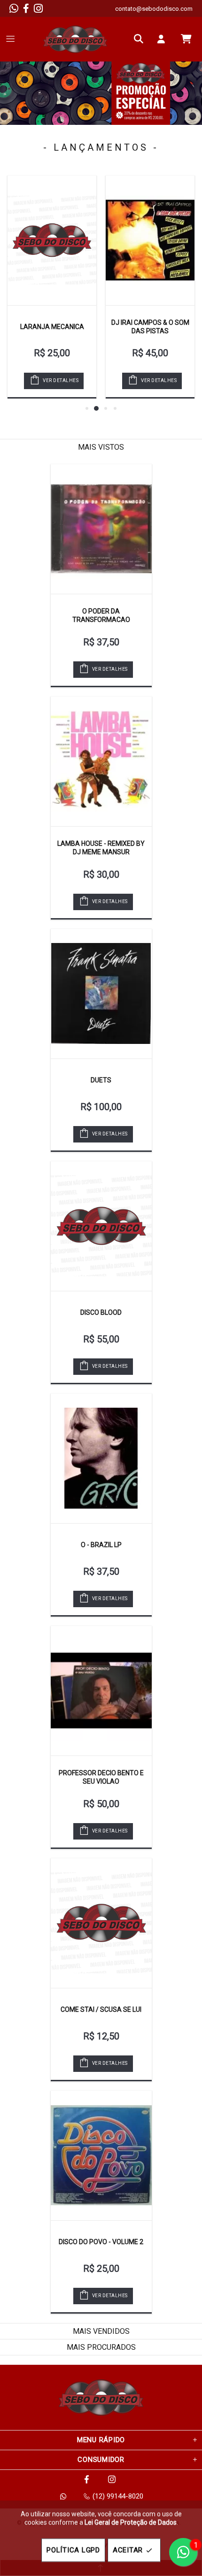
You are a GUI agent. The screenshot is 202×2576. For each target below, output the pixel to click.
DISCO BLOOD (101, 1312)
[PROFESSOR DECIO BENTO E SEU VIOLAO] (101, 1691)
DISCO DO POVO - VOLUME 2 (101, 2242)
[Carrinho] (186, 39)
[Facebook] (26, 8)
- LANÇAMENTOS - (101, 147)
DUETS (101, 1080)
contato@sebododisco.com (154, 9)
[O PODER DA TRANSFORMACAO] (101, 529)
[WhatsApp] (14, 8)
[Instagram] (38, 8)
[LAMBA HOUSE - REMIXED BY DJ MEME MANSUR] (101, 761)
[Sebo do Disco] (75, 39)
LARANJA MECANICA (52, 327)
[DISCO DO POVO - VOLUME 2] (101, 2155)
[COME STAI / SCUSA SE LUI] (101, 1923)
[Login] (163, 39)
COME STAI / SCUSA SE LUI (101, 2009)
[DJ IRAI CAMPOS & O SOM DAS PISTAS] (150, 240)
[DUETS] (101, 994)
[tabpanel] (101, 93)
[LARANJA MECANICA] (52, 240)
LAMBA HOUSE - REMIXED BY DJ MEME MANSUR (101, 848)
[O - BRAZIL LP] (101, 1458)
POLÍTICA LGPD (73, 2550)
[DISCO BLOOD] (101, 1226)
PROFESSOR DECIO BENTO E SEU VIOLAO (101, 1777)
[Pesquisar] (141, 39)
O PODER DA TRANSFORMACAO (101, 615)
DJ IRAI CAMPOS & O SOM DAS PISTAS (150, 327)
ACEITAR (128, 2550)
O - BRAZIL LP (101, 1545)
